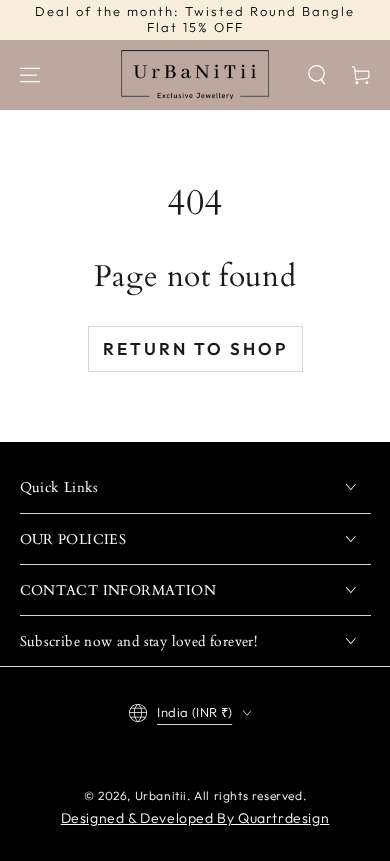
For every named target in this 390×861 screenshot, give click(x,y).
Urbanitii (161, 795)
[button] (317, 75)
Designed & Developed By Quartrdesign (195, 818)
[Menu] (30, 75)
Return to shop (195, 348)
